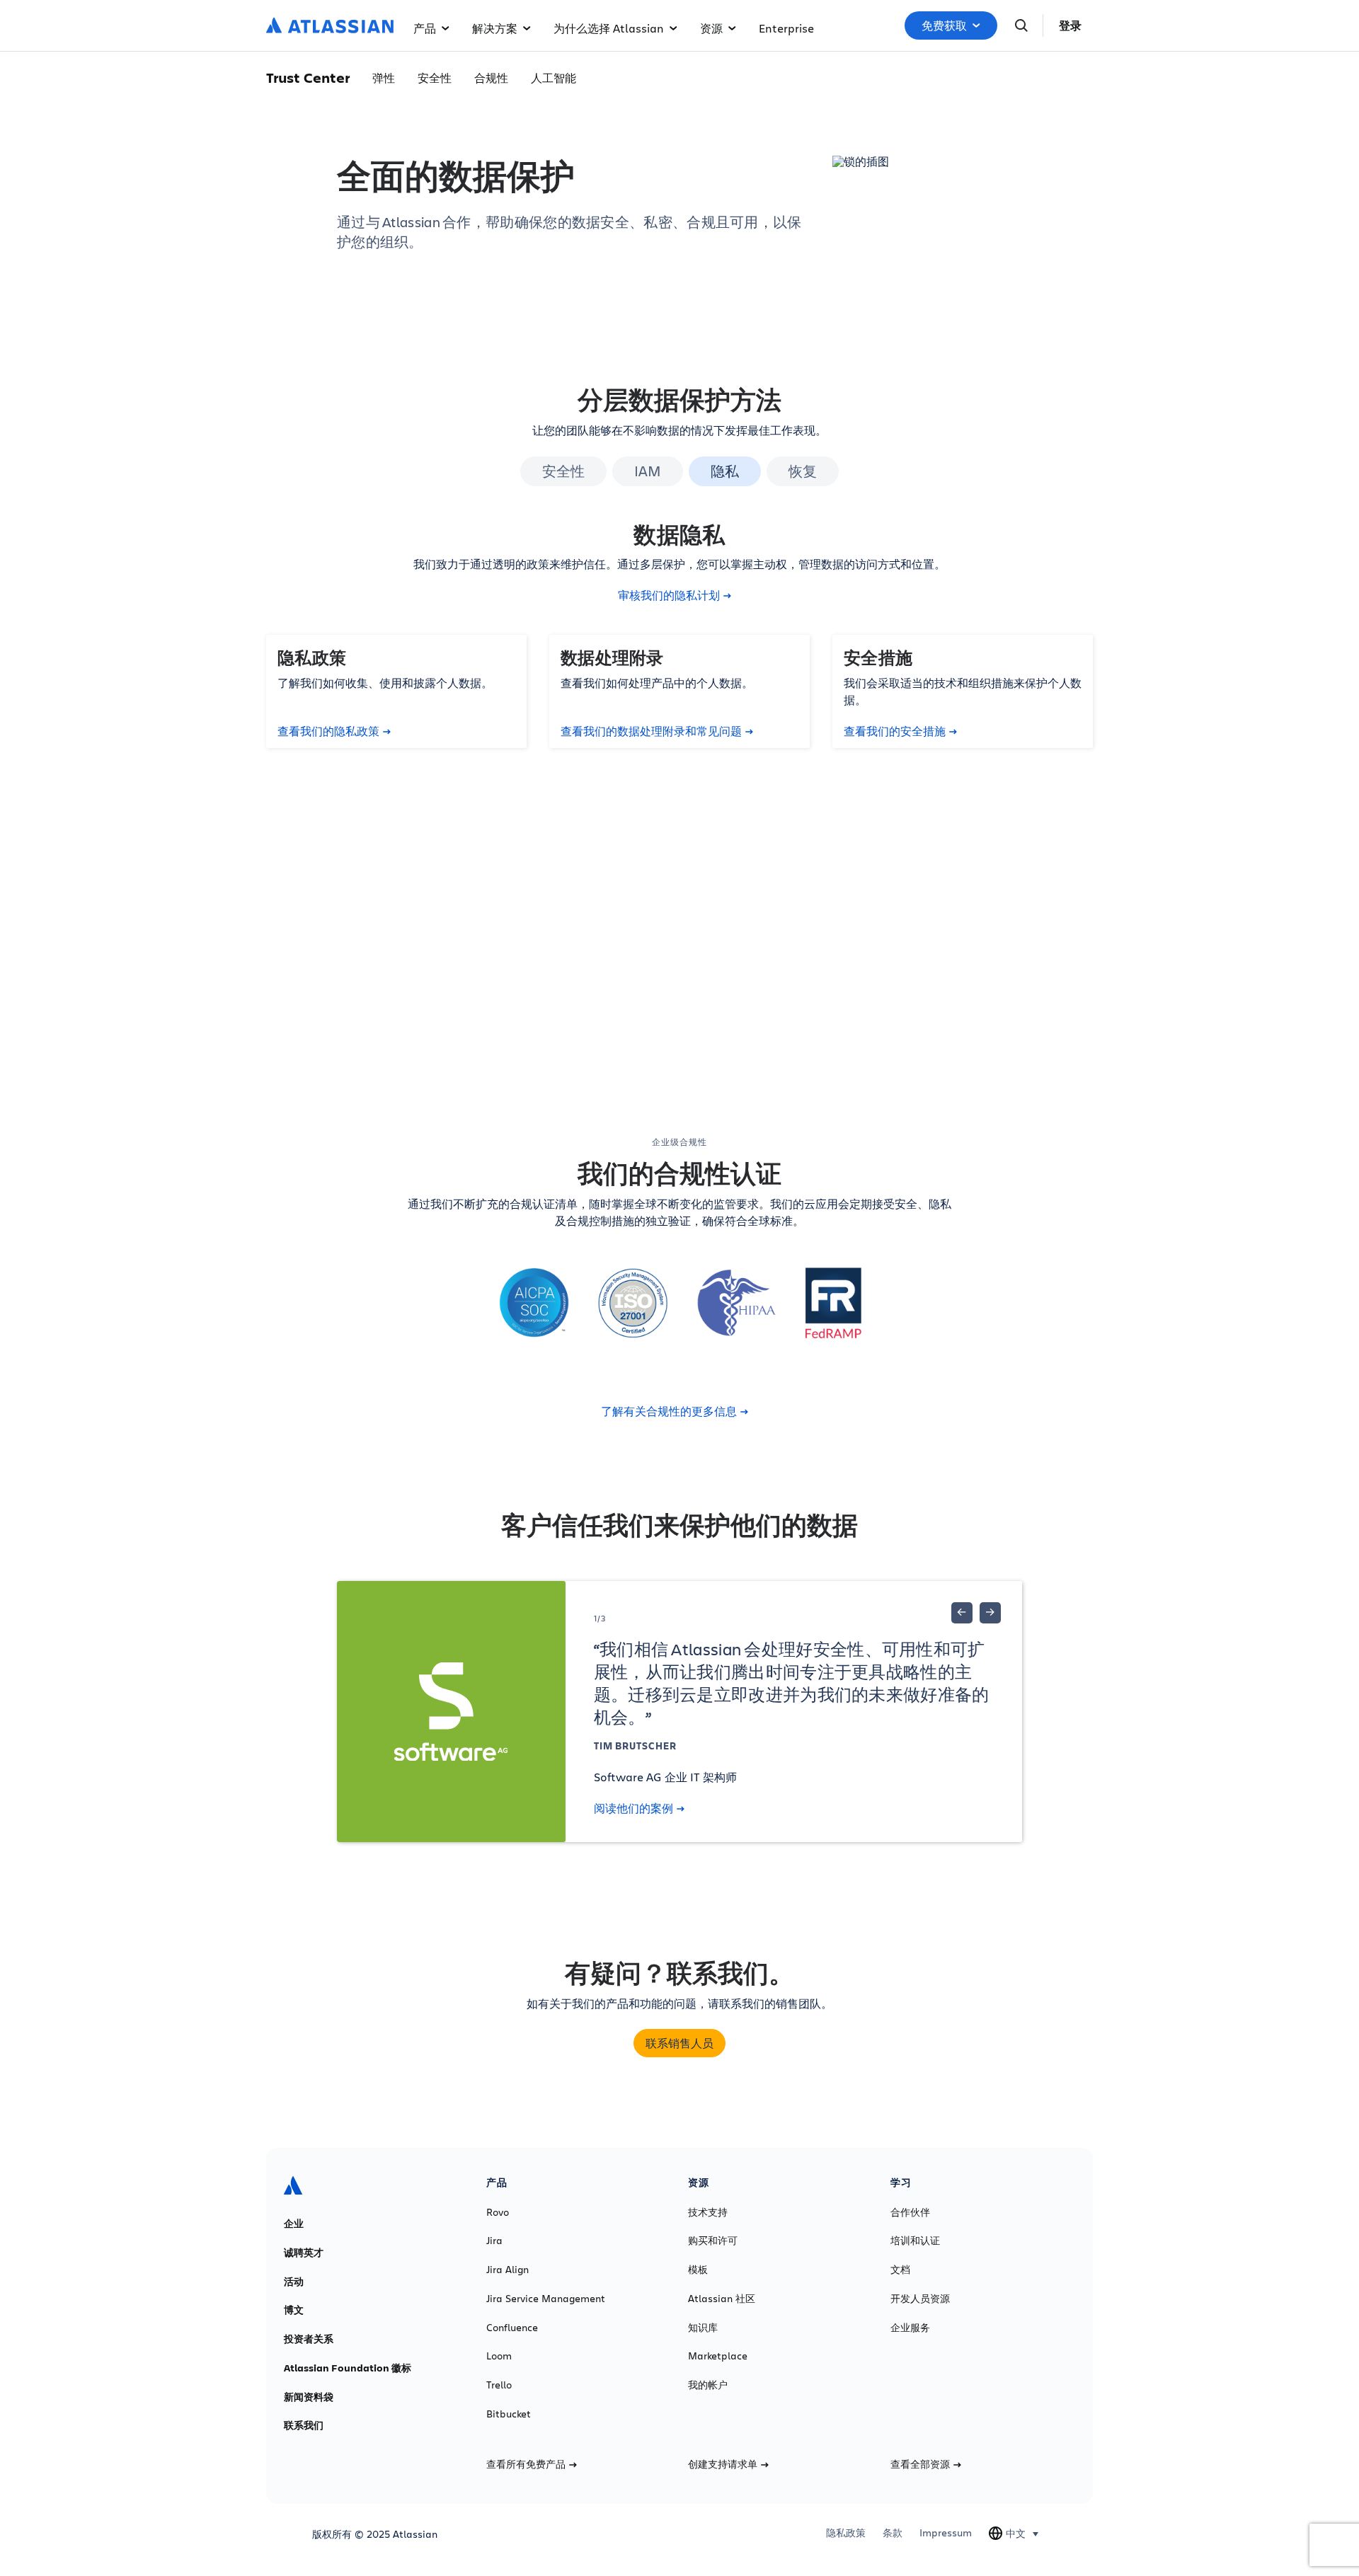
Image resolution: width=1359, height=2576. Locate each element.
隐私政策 (846, 2533)
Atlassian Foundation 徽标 (348, 2368)
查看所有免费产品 (526, 2464)
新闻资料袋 (309, 2397)
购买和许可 (713, 2241)
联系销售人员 (679, 2043)
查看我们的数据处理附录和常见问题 (651, 731)
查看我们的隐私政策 (328, 731)
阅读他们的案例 (633, 1808)
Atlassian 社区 (722, 2299)
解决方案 (495, 28)
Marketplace (718, 2356)
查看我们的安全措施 (895, 731)
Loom (499, 2356)
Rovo (498, 2212)
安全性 (435, 77)
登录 (1070, 25)
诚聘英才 (304, 2253)
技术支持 (708, 2212)
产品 (425, 28)
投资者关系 (309, 2339)
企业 (294, 2224)
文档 (900, 2270)
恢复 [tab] (803, 471)
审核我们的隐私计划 (669, 595)
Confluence (512, 2328)
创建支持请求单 (723, 2464)
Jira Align (508, 2270)
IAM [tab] (648, 471)
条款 (893, 2533)
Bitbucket (509, 2414)
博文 (294, 2310)
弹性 (384, 77)
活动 (294, 2282)
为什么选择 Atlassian (609, 28)
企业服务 (910, 2328)
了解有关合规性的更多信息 (669, 1411)
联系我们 (304, 2425)
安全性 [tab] (563, 471)
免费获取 (944, 25)
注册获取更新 (669, 980)
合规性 (491, 77)
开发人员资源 (920, 2299)
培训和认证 (915, 2241)
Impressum (946, 2533)
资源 (711, 28)
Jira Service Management (546, 2299)
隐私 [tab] (725, 471)
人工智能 (554, 77)
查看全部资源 (920, 2464)
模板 (698, 2270)
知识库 (703, 2328)
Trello (499, 2385)
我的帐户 (708, 2385)
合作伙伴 (910, 2212)
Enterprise (786, 28)
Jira (494, 2241)
